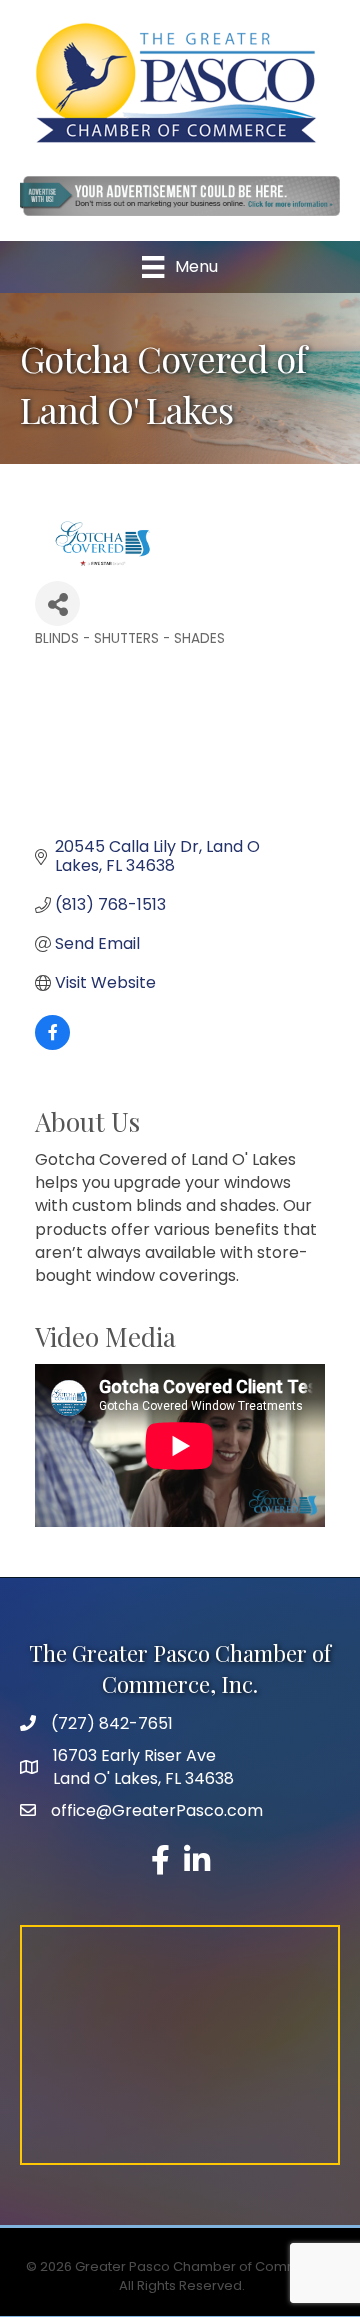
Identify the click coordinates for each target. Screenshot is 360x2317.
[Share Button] (57, 603)
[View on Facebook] (52, 1044)
